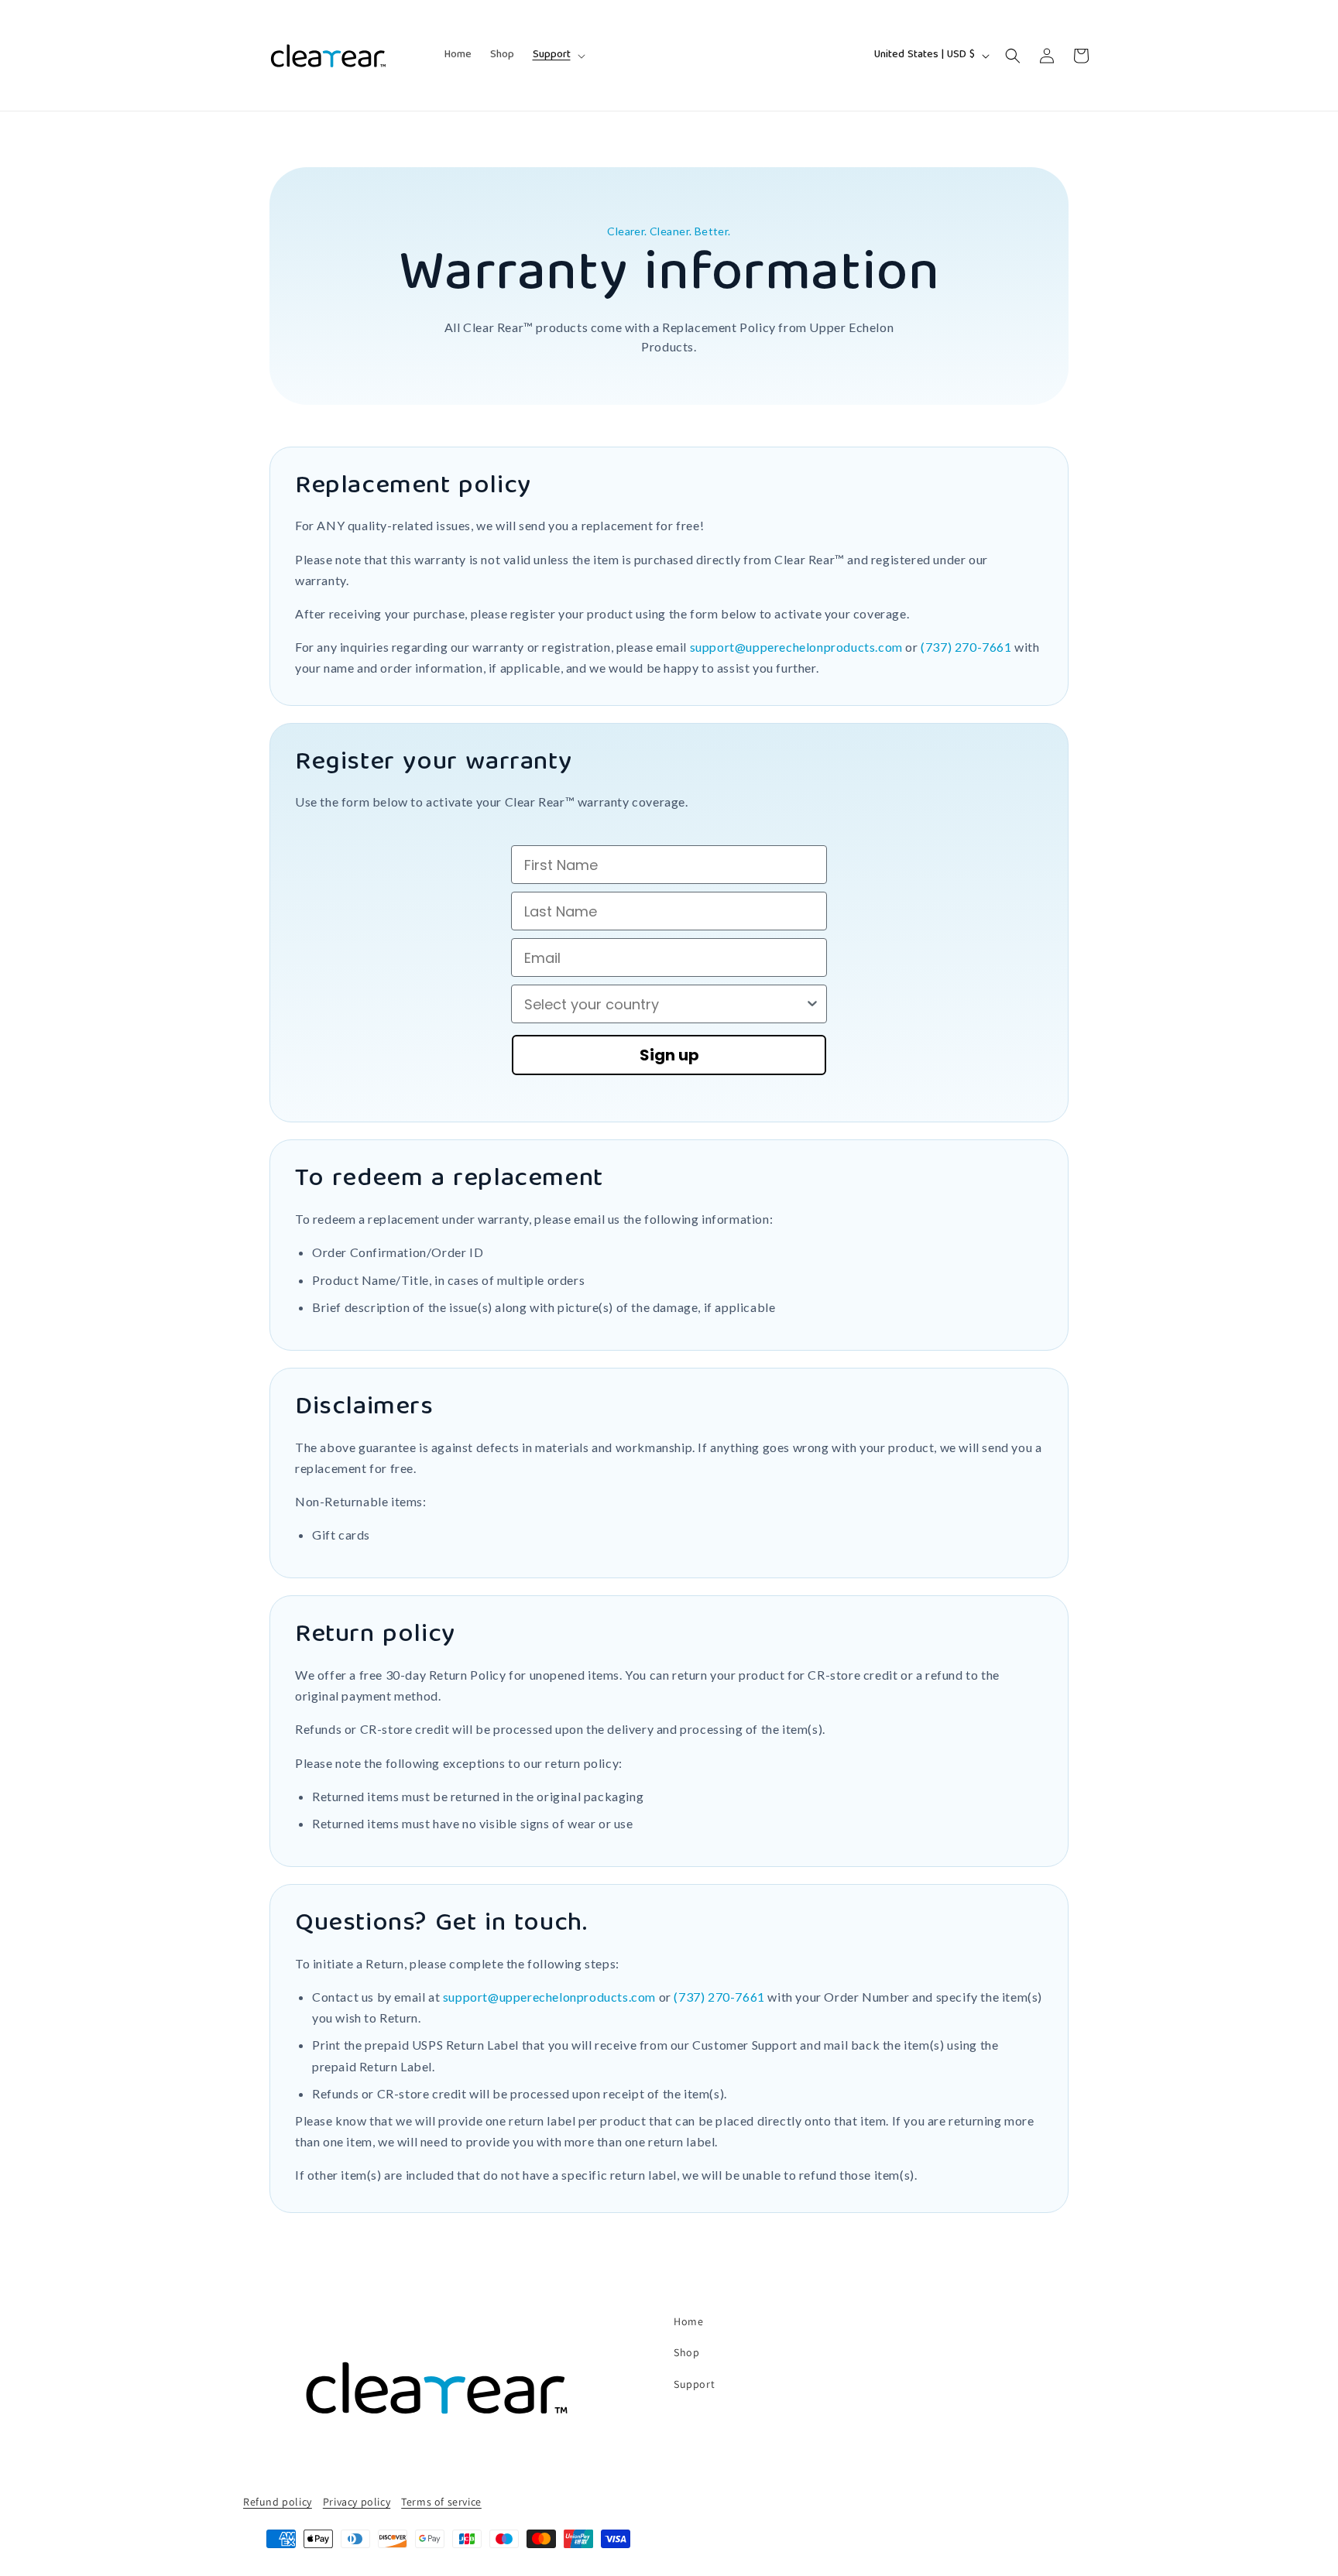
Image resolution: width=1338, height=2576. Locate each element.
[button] (557, 55)
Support (694, 2384)
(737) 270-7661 (966, 647)
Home (688, 2321)
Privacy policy (357, 2502)
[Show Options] (812, 1004)
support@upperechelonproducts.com (796, 647)
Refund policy (278, 2502)
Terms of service (441, 2502)
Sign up (669, 1055)
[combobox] (664, 1004)
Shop (686, 2352)
